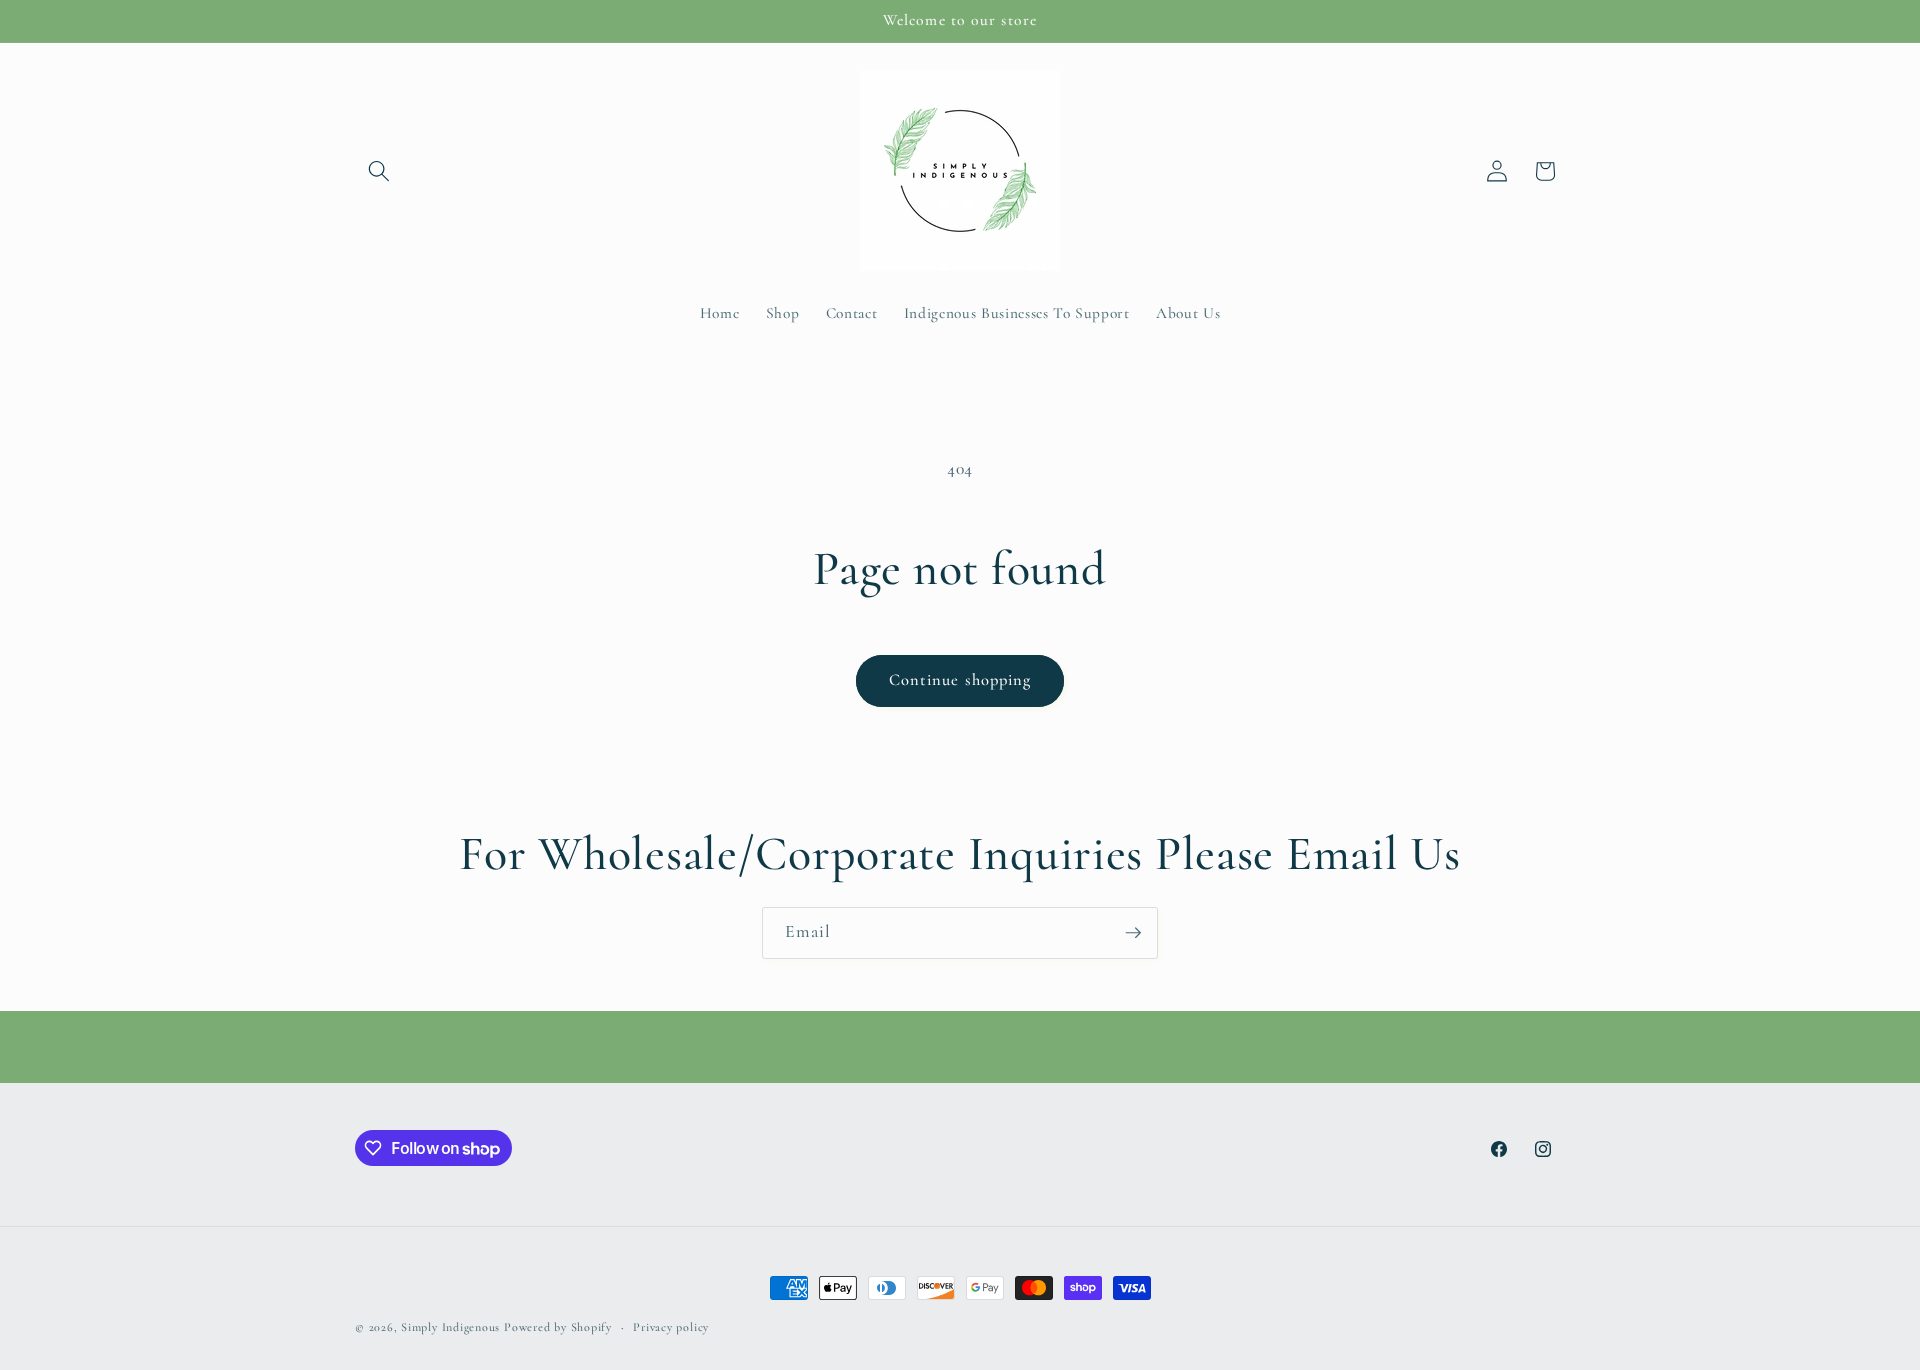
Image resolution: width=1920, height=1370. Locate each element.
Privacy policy (671, 1327)
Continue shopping (960, 680)
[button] (379, 171)
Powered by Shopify (558, 1327)
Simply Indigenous (450, 1327)
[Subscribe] (1133, 933)
